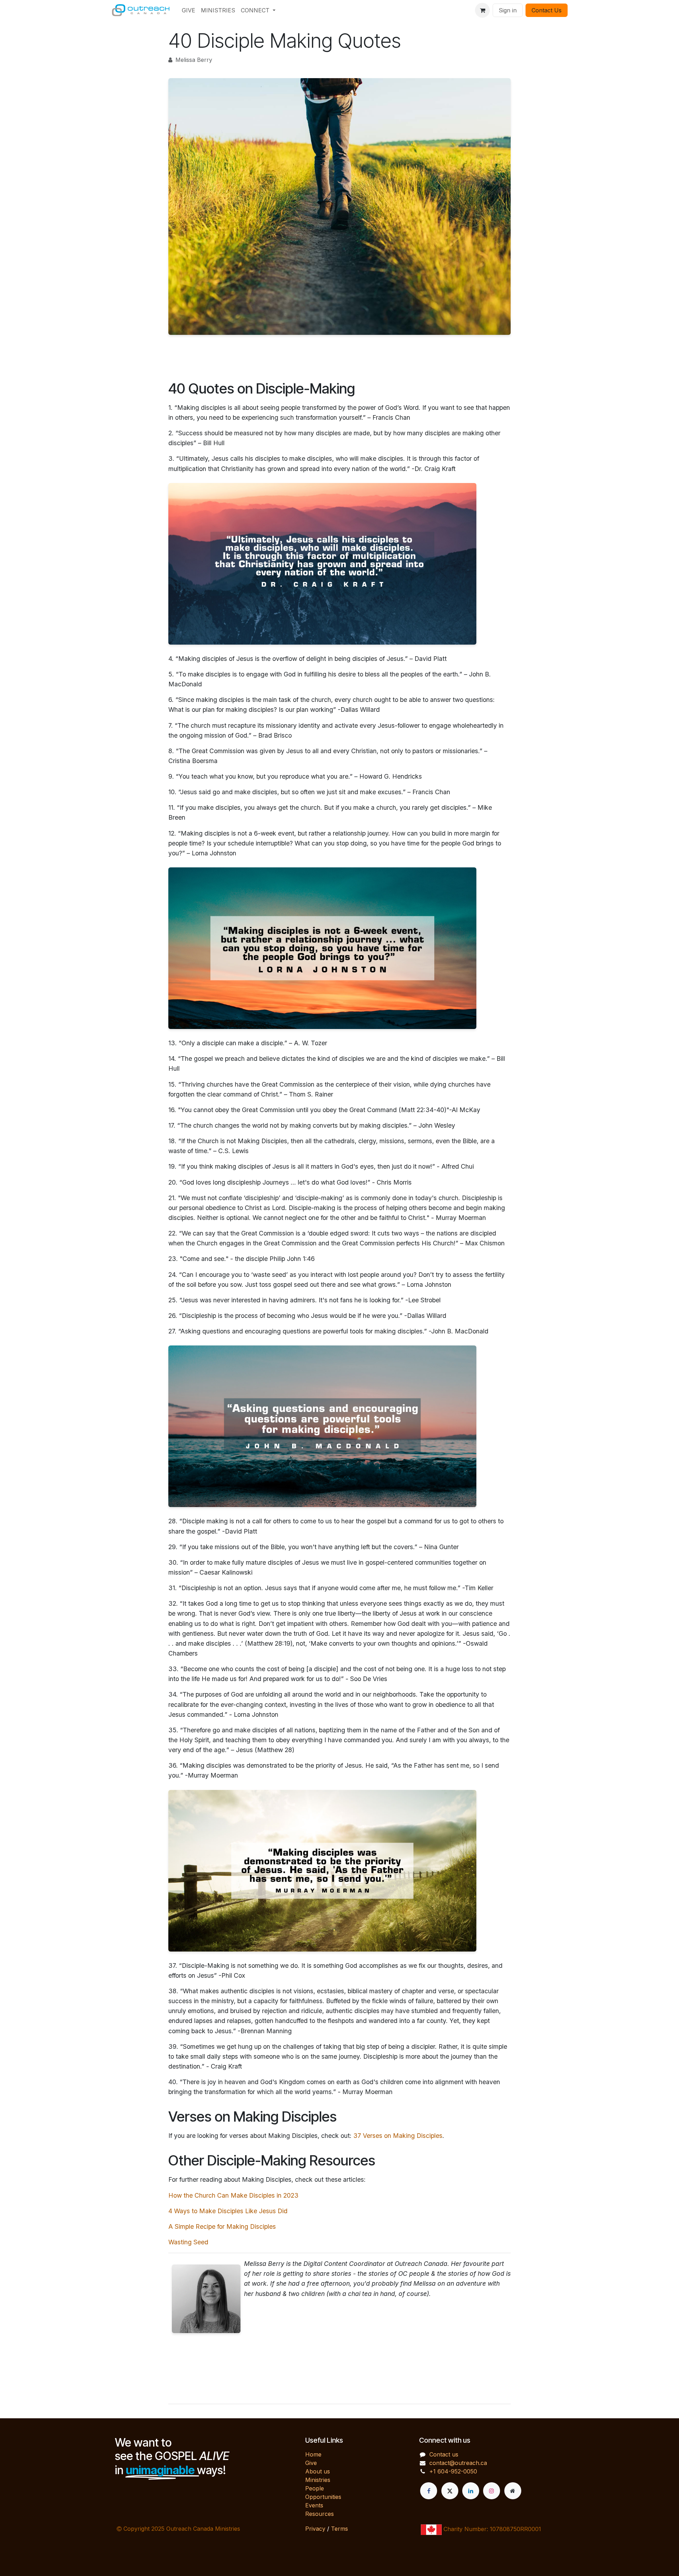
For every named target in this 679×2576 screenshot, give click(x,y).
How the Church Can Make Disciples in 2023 (233, 2195)
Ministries (318, 2480)
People (315, 2488)
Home (313, 2454)
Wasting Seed (188, 2242)
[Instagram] (492, 2491)
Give (311, 2463)
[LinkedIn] (471, 2491)
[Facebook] (429, 2491)
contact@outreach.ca (458, 2463)
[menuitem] (188, 10)
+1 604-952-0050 (453, 2471)
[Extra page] (513, 2491)
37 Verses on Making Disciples (398, 2136)
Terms (339, 2529)
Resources (320, 2514)
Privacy (315, 2529)
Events (314, 2505)
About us (318, 2471)
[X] (450, 2491)
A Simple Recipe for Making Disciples (222, 2226)
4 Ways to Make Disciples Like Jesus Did (228, 2211)
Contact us (444, 2454)
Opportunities (323, 2497)
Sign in (508, 10)
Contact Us (547, 10)
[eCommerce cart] (482, 10)
